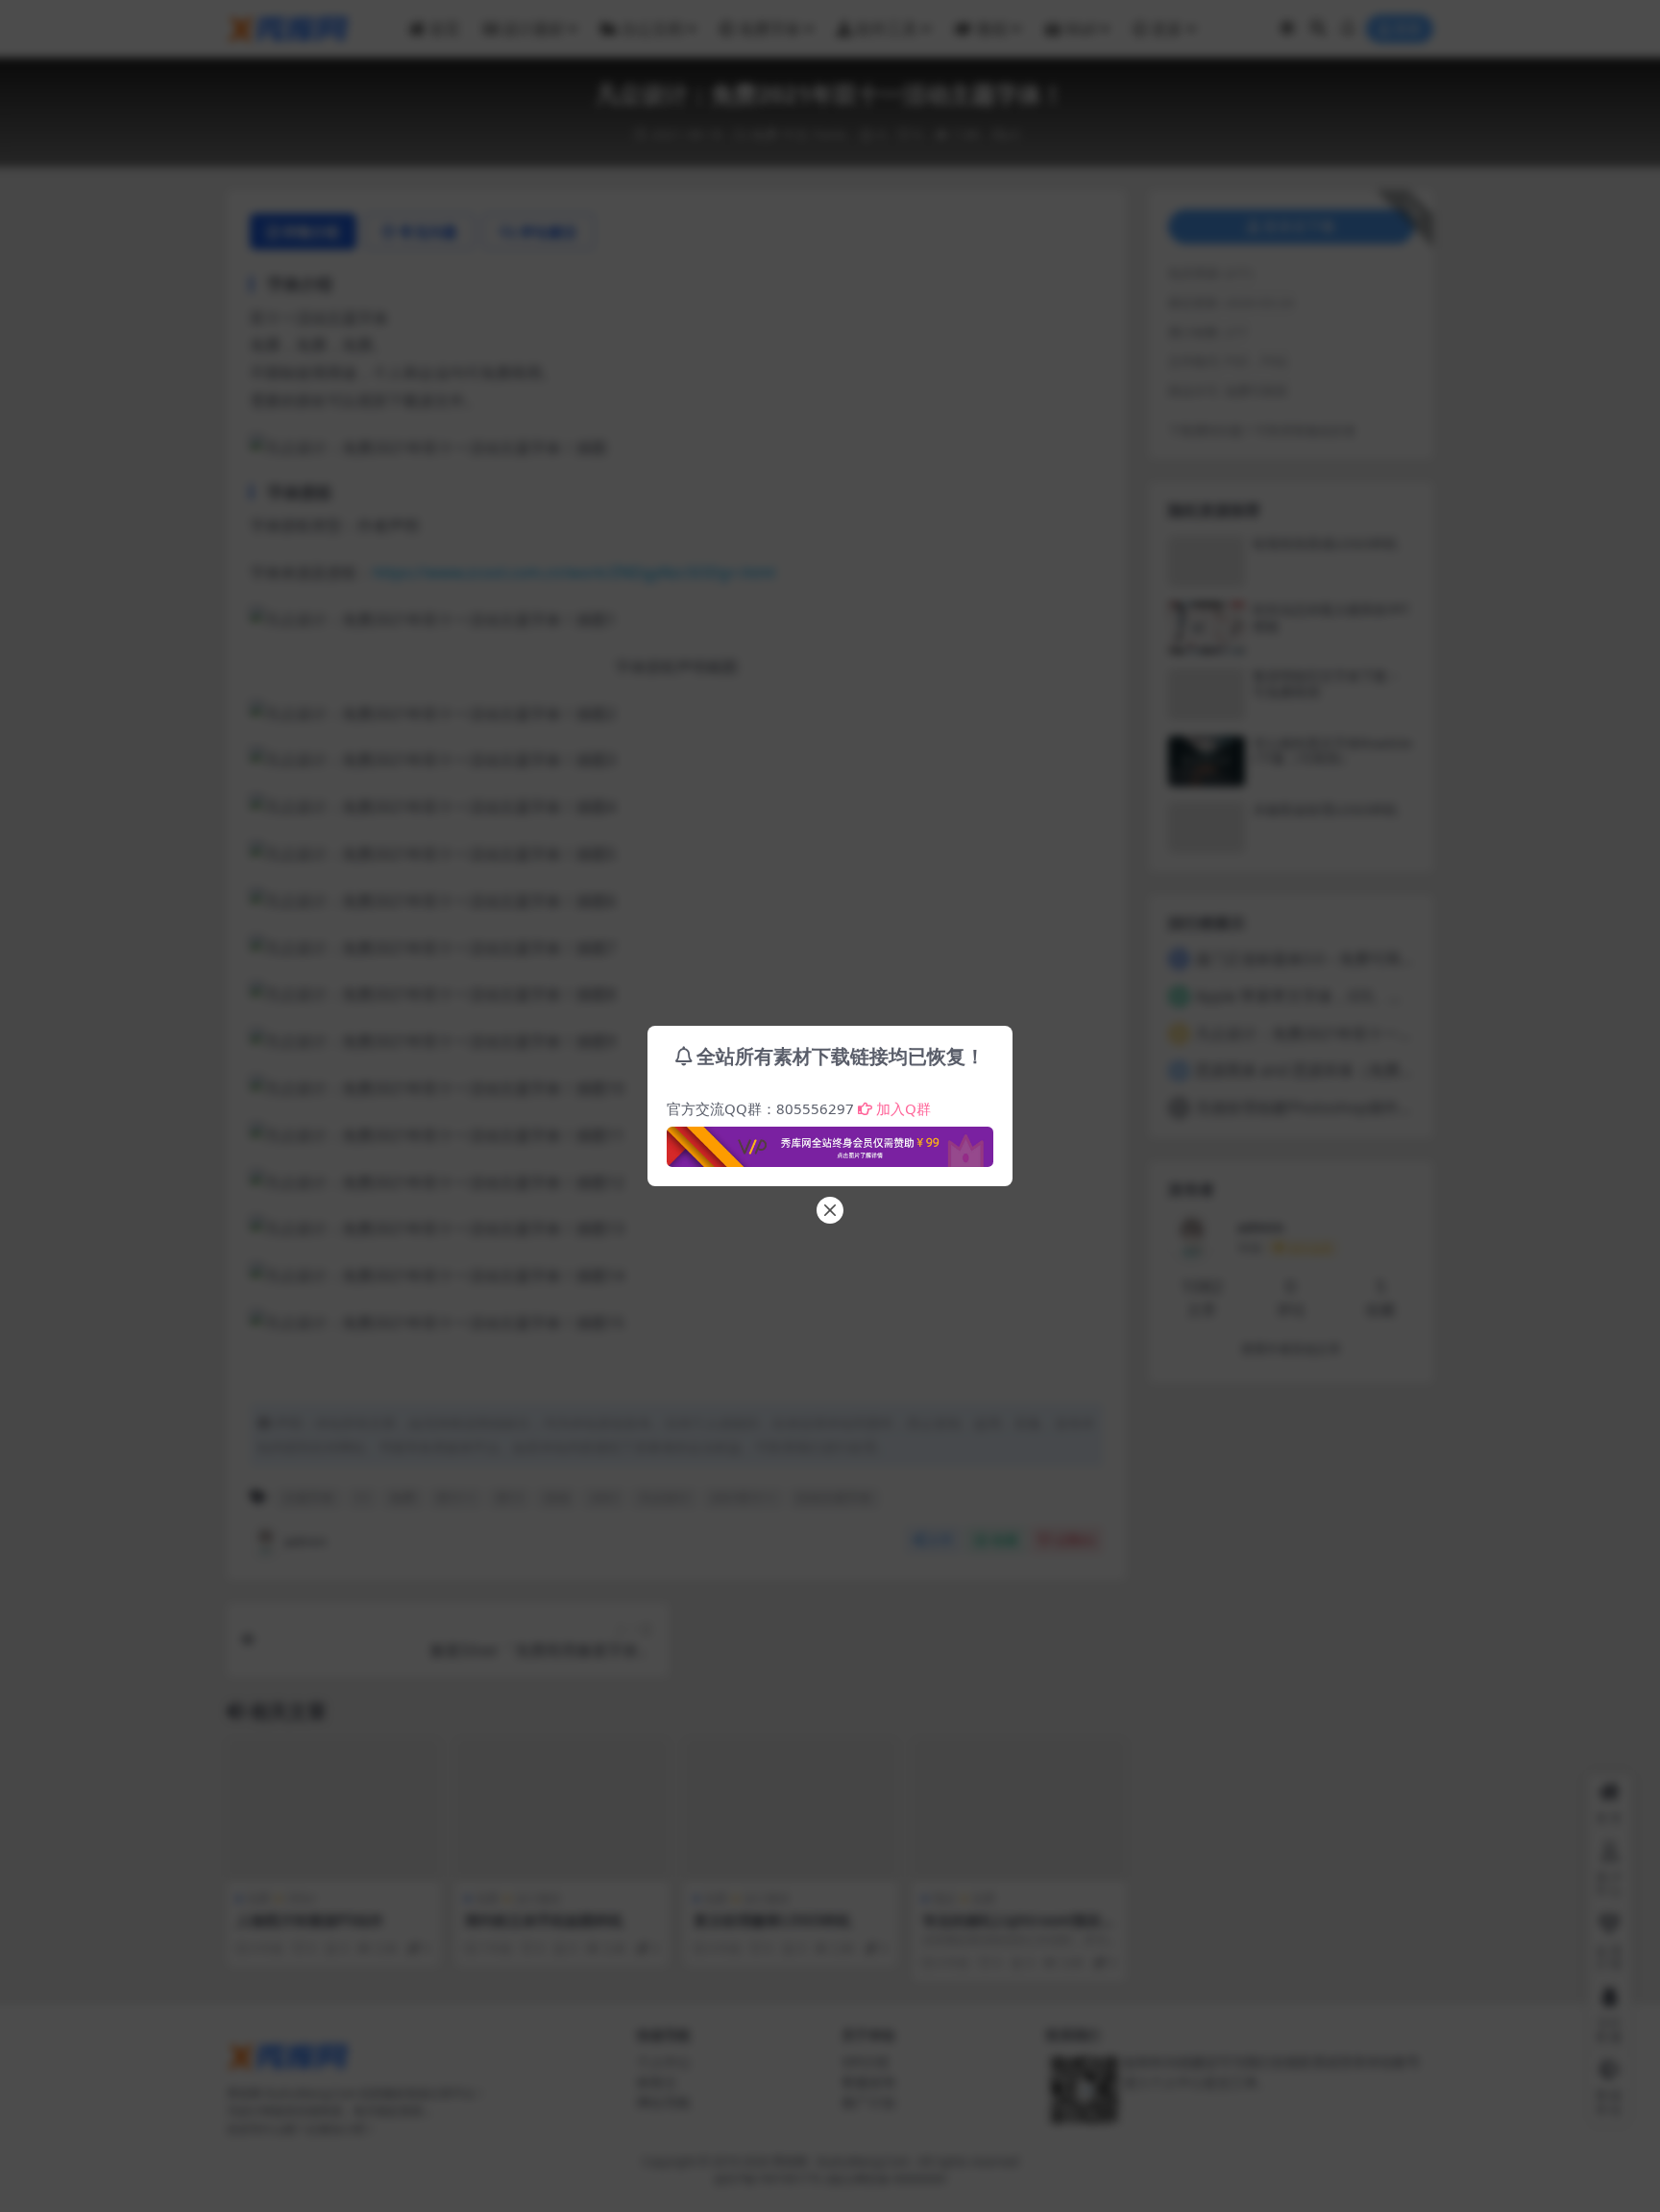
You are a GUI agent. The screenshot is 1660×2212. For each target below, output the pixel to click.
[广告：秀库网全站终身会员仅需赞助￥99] (830, 1141)
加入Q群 (903, 1108)
